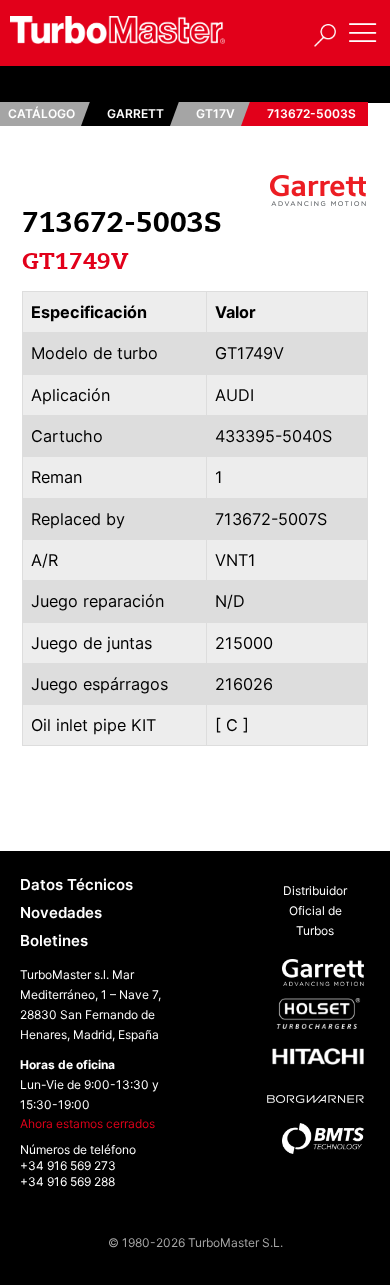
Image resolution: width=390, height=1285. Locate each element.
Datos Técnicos (76, 884)
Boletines (54, 940)
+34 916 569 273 (68, 1165)
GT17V (215, 113)
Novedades (61, 912)
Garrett (135, 113)
